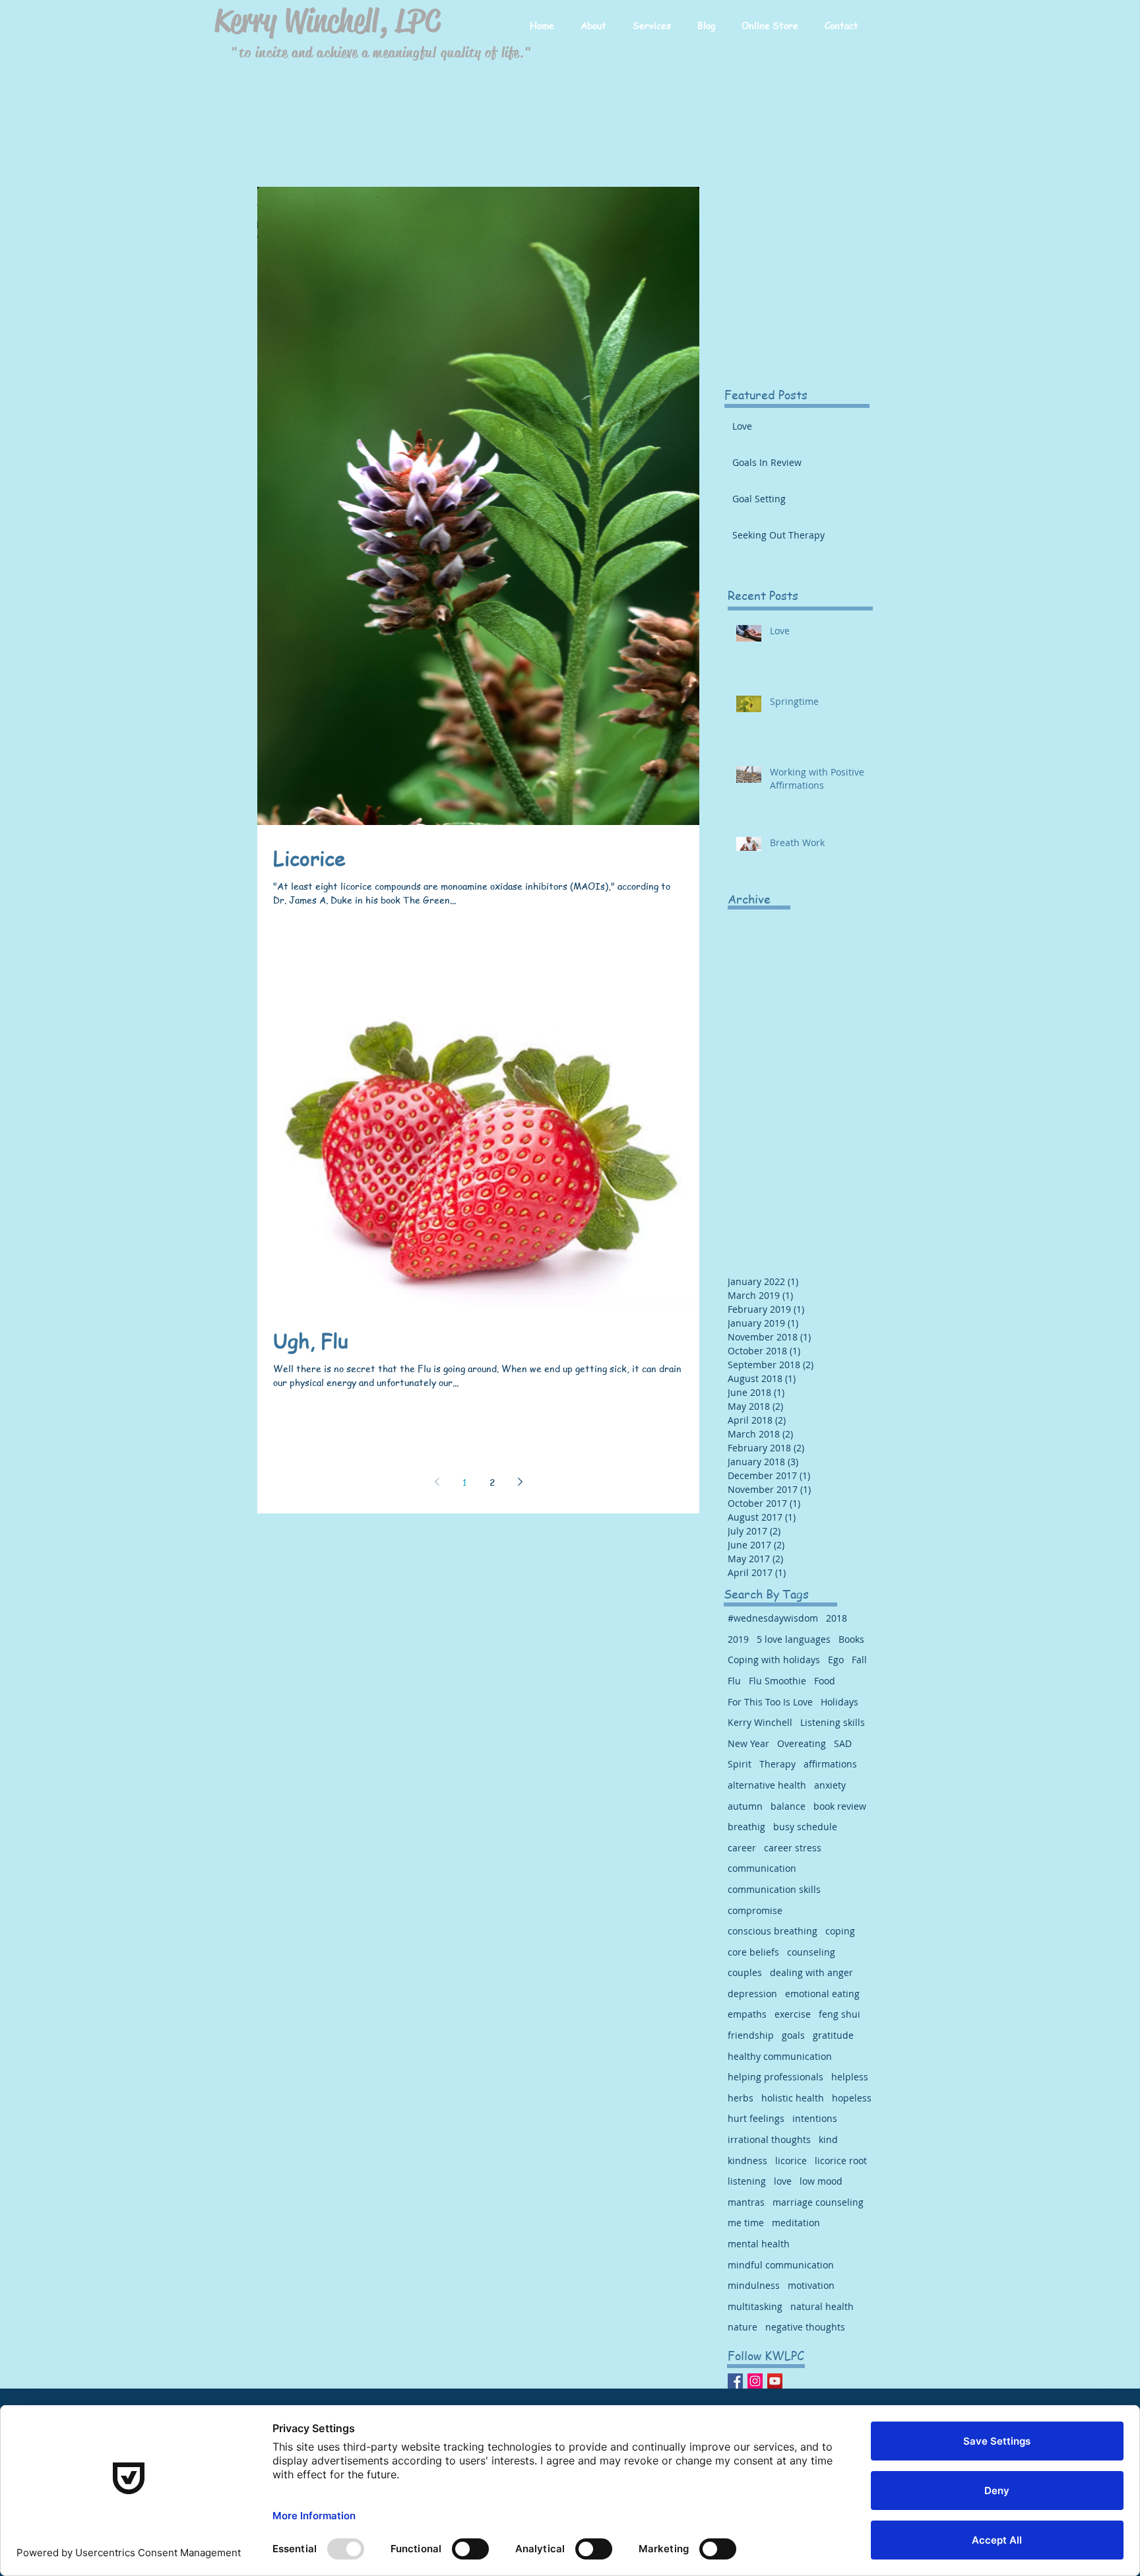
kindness (747, 2161)
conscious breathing (773, 1931)
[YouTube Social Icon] (775, 2381)
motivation (811, 2285)
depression (752, 1994)
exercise (793, 2014)
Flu (734, 1681)
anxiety (830, 1785)
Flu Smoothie (777, 1681)
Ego (836, 1660)
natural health (822, 2306)
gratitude (833, 2035)
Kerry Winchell (760, 1722)
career (742, 1848)
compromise (755, 1910)
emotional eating (822, 1994)
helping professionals (776, 2077)
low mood (821, 2181)
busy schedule (805, 1827)
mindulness (754, 2285)
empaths (747, 2014)
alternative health (767, 1785)
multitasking (755, 2306)
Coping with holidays (774, 1660)
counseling (811, 1952)
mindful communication (781, 2265)
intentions (815, 2118)
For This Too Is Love (770, 1702)
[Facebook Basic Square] (735, 2381)
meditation (796, 2223)
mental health (759, 2244)
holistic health (793, 2098)
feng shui (839, 2014)
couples (745, 1972)
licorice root (841, 2161)
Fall (859, 1660)
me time (746, 2223)
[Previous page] (437, 1482)
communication (762, 1868)
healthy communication (780, 2056)
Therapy (777, 1764)
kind (828, 2139)
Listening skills (833, 1722)
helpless (850, 2077)
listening (747, 2181)
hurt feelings (756, 2118)
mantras (746, 2202)
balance (788, 1806)
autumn (745, 1806)
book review (840, 1806)
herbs (741, 2098)
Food (825, 1681)
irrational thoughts (769, 2139)
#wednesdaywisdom (773, 1618)
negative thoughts (805, 2327)
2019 (738, 1639)
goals (793, 2035)
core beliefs (753, 1952)
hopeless (852, 2098)
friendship (751, 2035)
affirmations (830, 1764)
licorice (791, 2161)
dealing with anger (811, 1972)
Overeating (802, 1743)
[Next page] (520, 1482)
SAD (843, 1743)
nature (743, 2327)
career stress (793, 1848)
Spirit (740, 1764)
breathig (746, 1827)
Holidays (839, 1702)
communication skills (774, 1889)
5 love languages (794, 1639)
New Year (748, 1743)
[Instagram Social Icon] (755, 2381)
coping (840, 1931)
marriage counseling (818, 2202)
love (783, 2181)
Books (851, 1639)
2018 (837, 1618)
